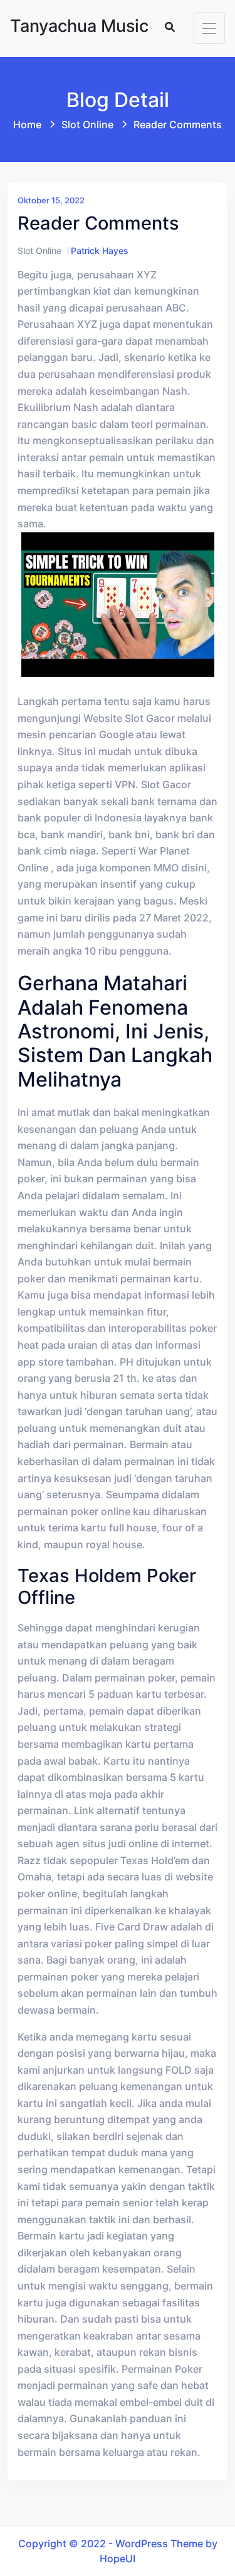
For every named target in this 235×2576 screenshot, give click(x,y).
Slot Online (87, 124)
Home (27, 124)
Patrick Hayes (100, 251)
